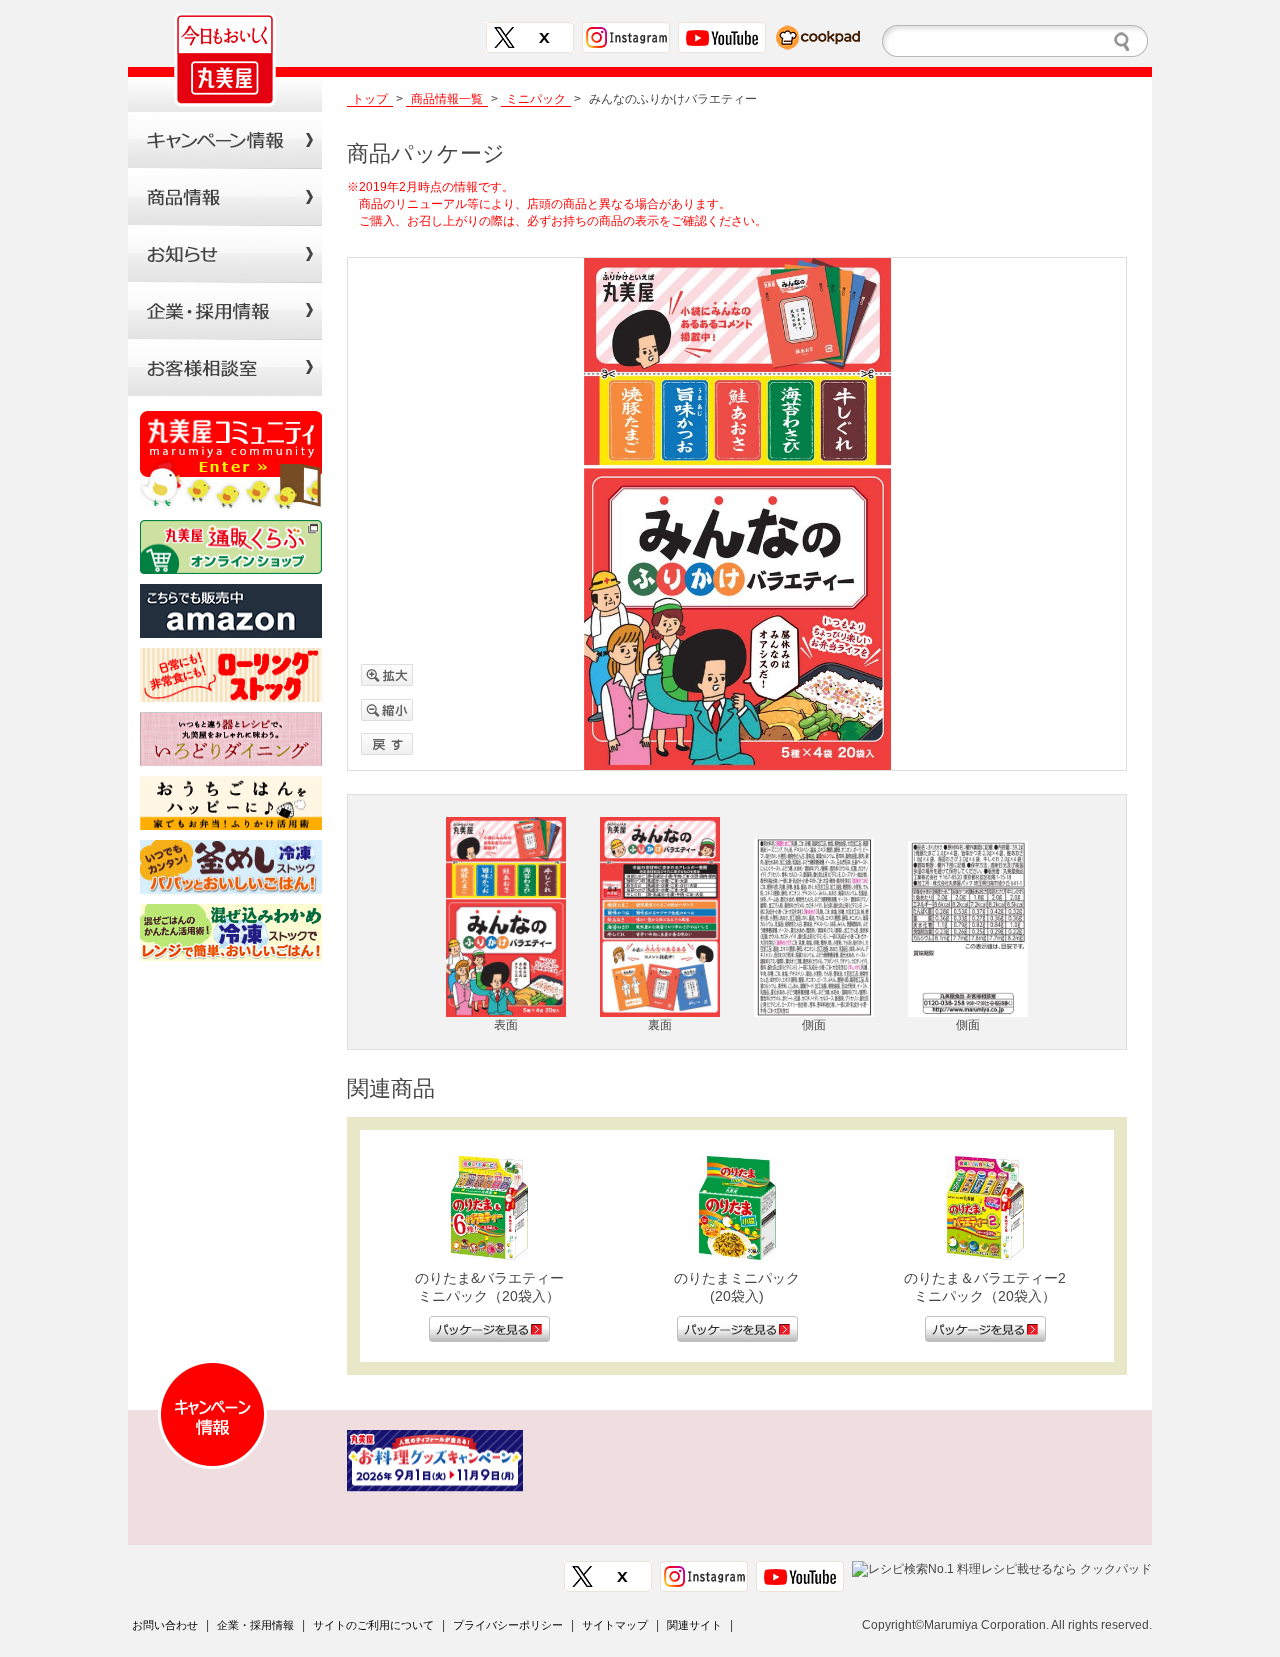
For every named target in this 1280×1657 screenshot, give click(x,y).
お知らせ (225, 253)
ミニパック (536, 99)
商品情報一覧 (447, 99)
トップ (370, 99)
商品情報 (225, 196)
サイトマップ (615, 1625)
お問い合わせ (165, 1625)
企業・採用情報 (255, 1625)
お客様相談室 (225, 367)
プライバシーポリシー (508, 1625)
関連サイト (694, 1625)
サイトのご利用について (373, 1625)
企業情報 (225, 310)
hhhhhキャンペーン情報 (225, 139)
